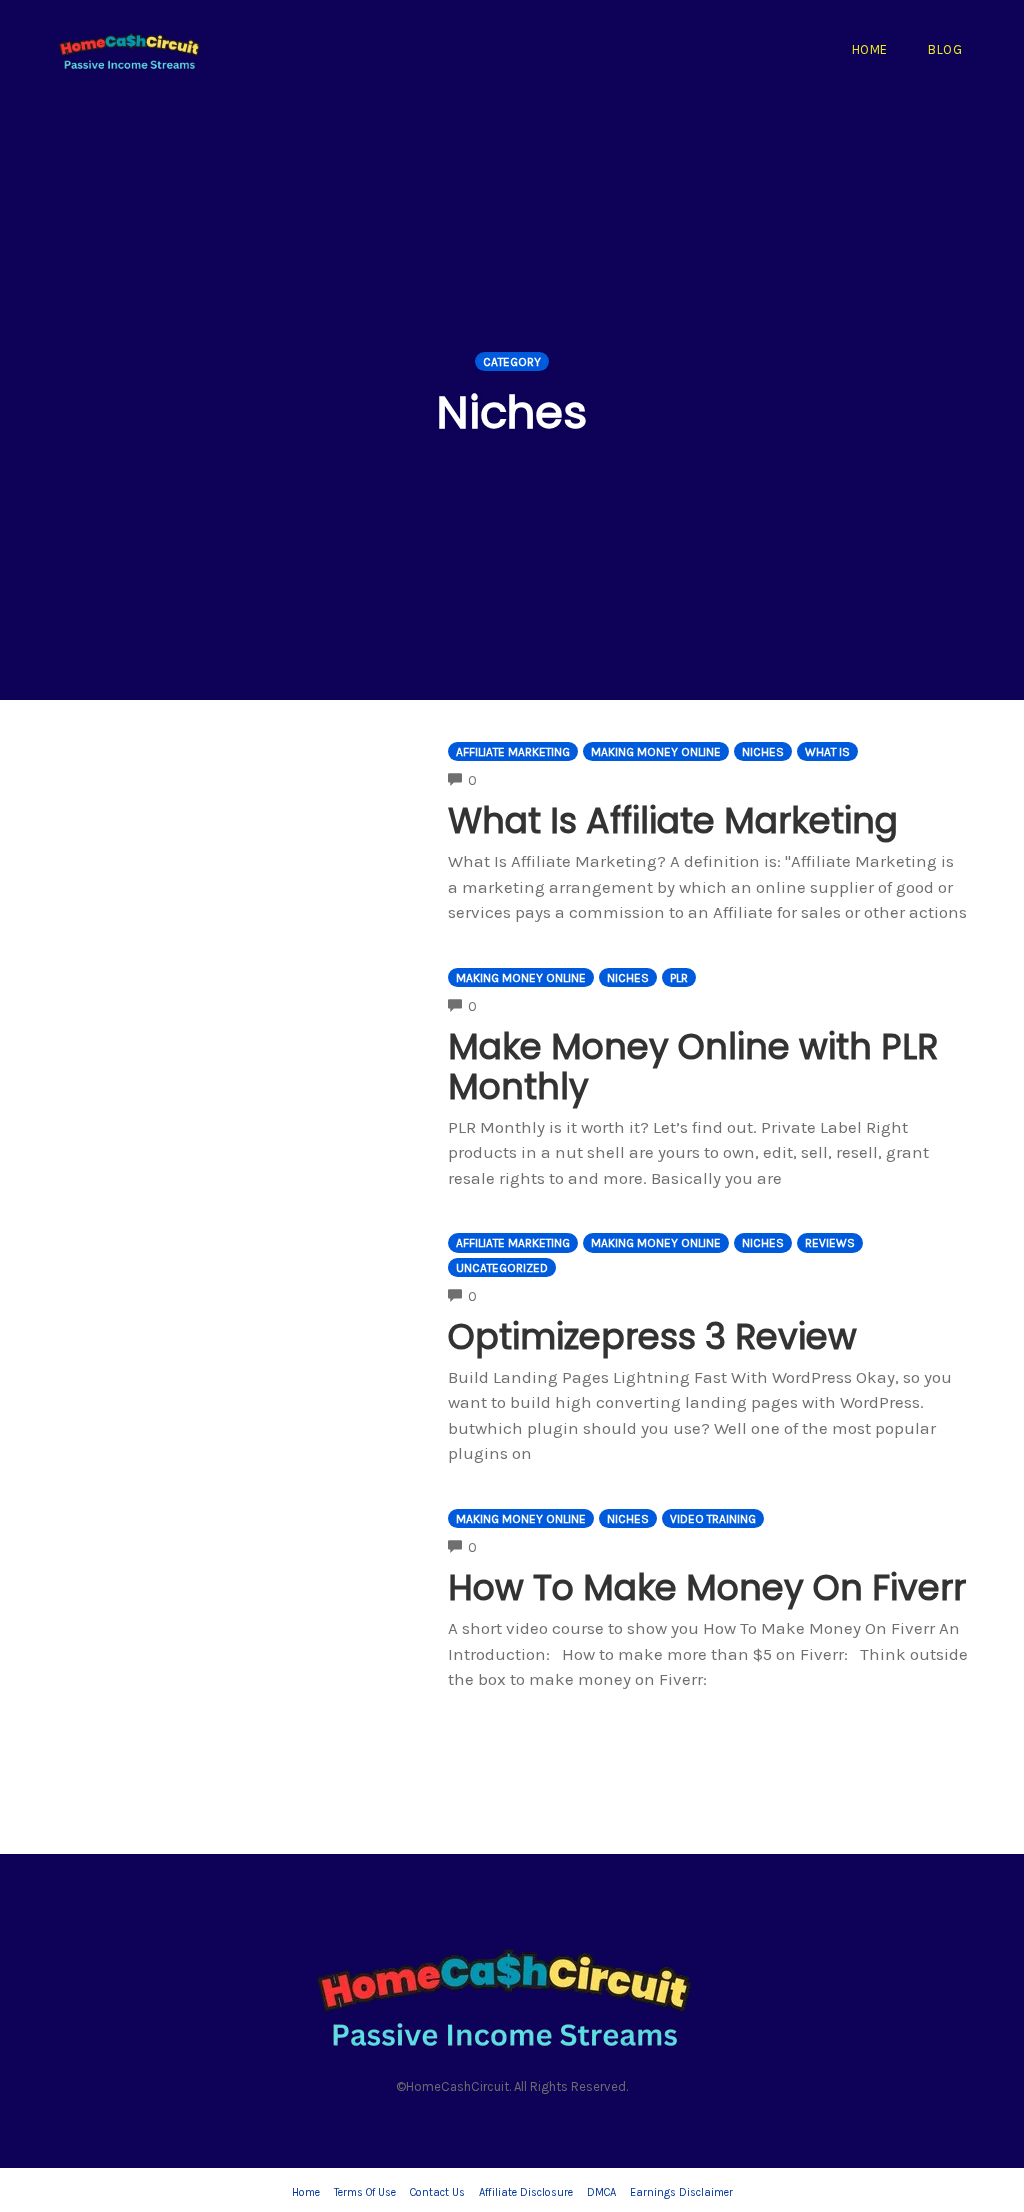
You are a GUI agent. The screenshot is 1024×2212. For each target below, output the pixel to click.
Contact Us (437, 2192)
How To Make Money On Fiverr (707, 1587)
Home (870, 49)
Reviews (830, 1243)
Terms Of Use (365, 2192)
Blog (945, 49)
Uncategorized (502, 1268)
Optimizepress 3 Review (652, 1336)
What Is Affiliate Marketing (673, 820)
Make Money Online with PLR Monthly (693, 1066)
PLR (679, 978)
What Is (827, 752)
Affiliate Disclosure (526, 2192)
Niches (763, 752)
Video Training (713, 1519)
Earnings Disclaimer (681, 2192)
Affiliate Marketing (513, 752)
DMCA (601, 2192)
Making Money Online (656, 752)
